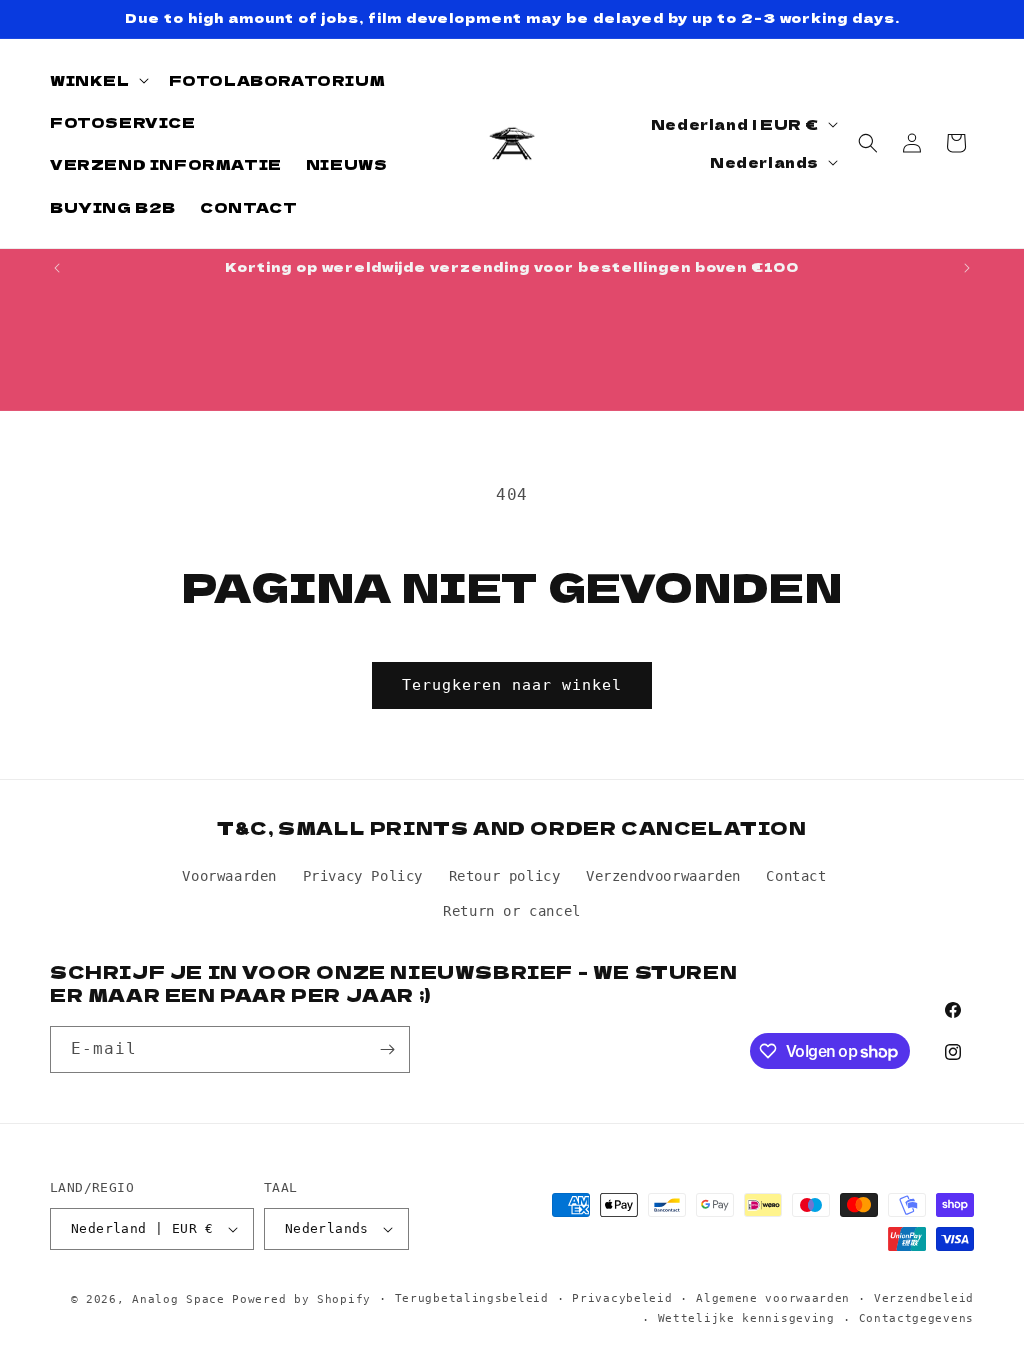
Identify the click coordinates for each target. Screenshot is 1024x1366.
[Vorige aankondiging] (57, 268)
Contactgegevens (917, 1318)
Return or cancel (512, 911)
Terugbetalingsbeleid (472, 1298)
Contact (796, 876)
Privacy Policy (363, 876)
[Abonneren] (387, 1049)
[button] (97, 80)
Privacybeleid (622, 1298)
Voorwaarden (229, 876)
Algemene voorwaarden (773, 1298)
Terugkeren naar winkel (512, 685)
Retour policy (505, 876)
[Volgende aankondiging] (967, 268)
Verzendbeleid (924, 1298)
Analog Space (178, 1299)
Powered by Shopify (301, 1299)
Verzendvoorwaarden (663, 876)
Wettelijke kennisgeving (746, 1318)
